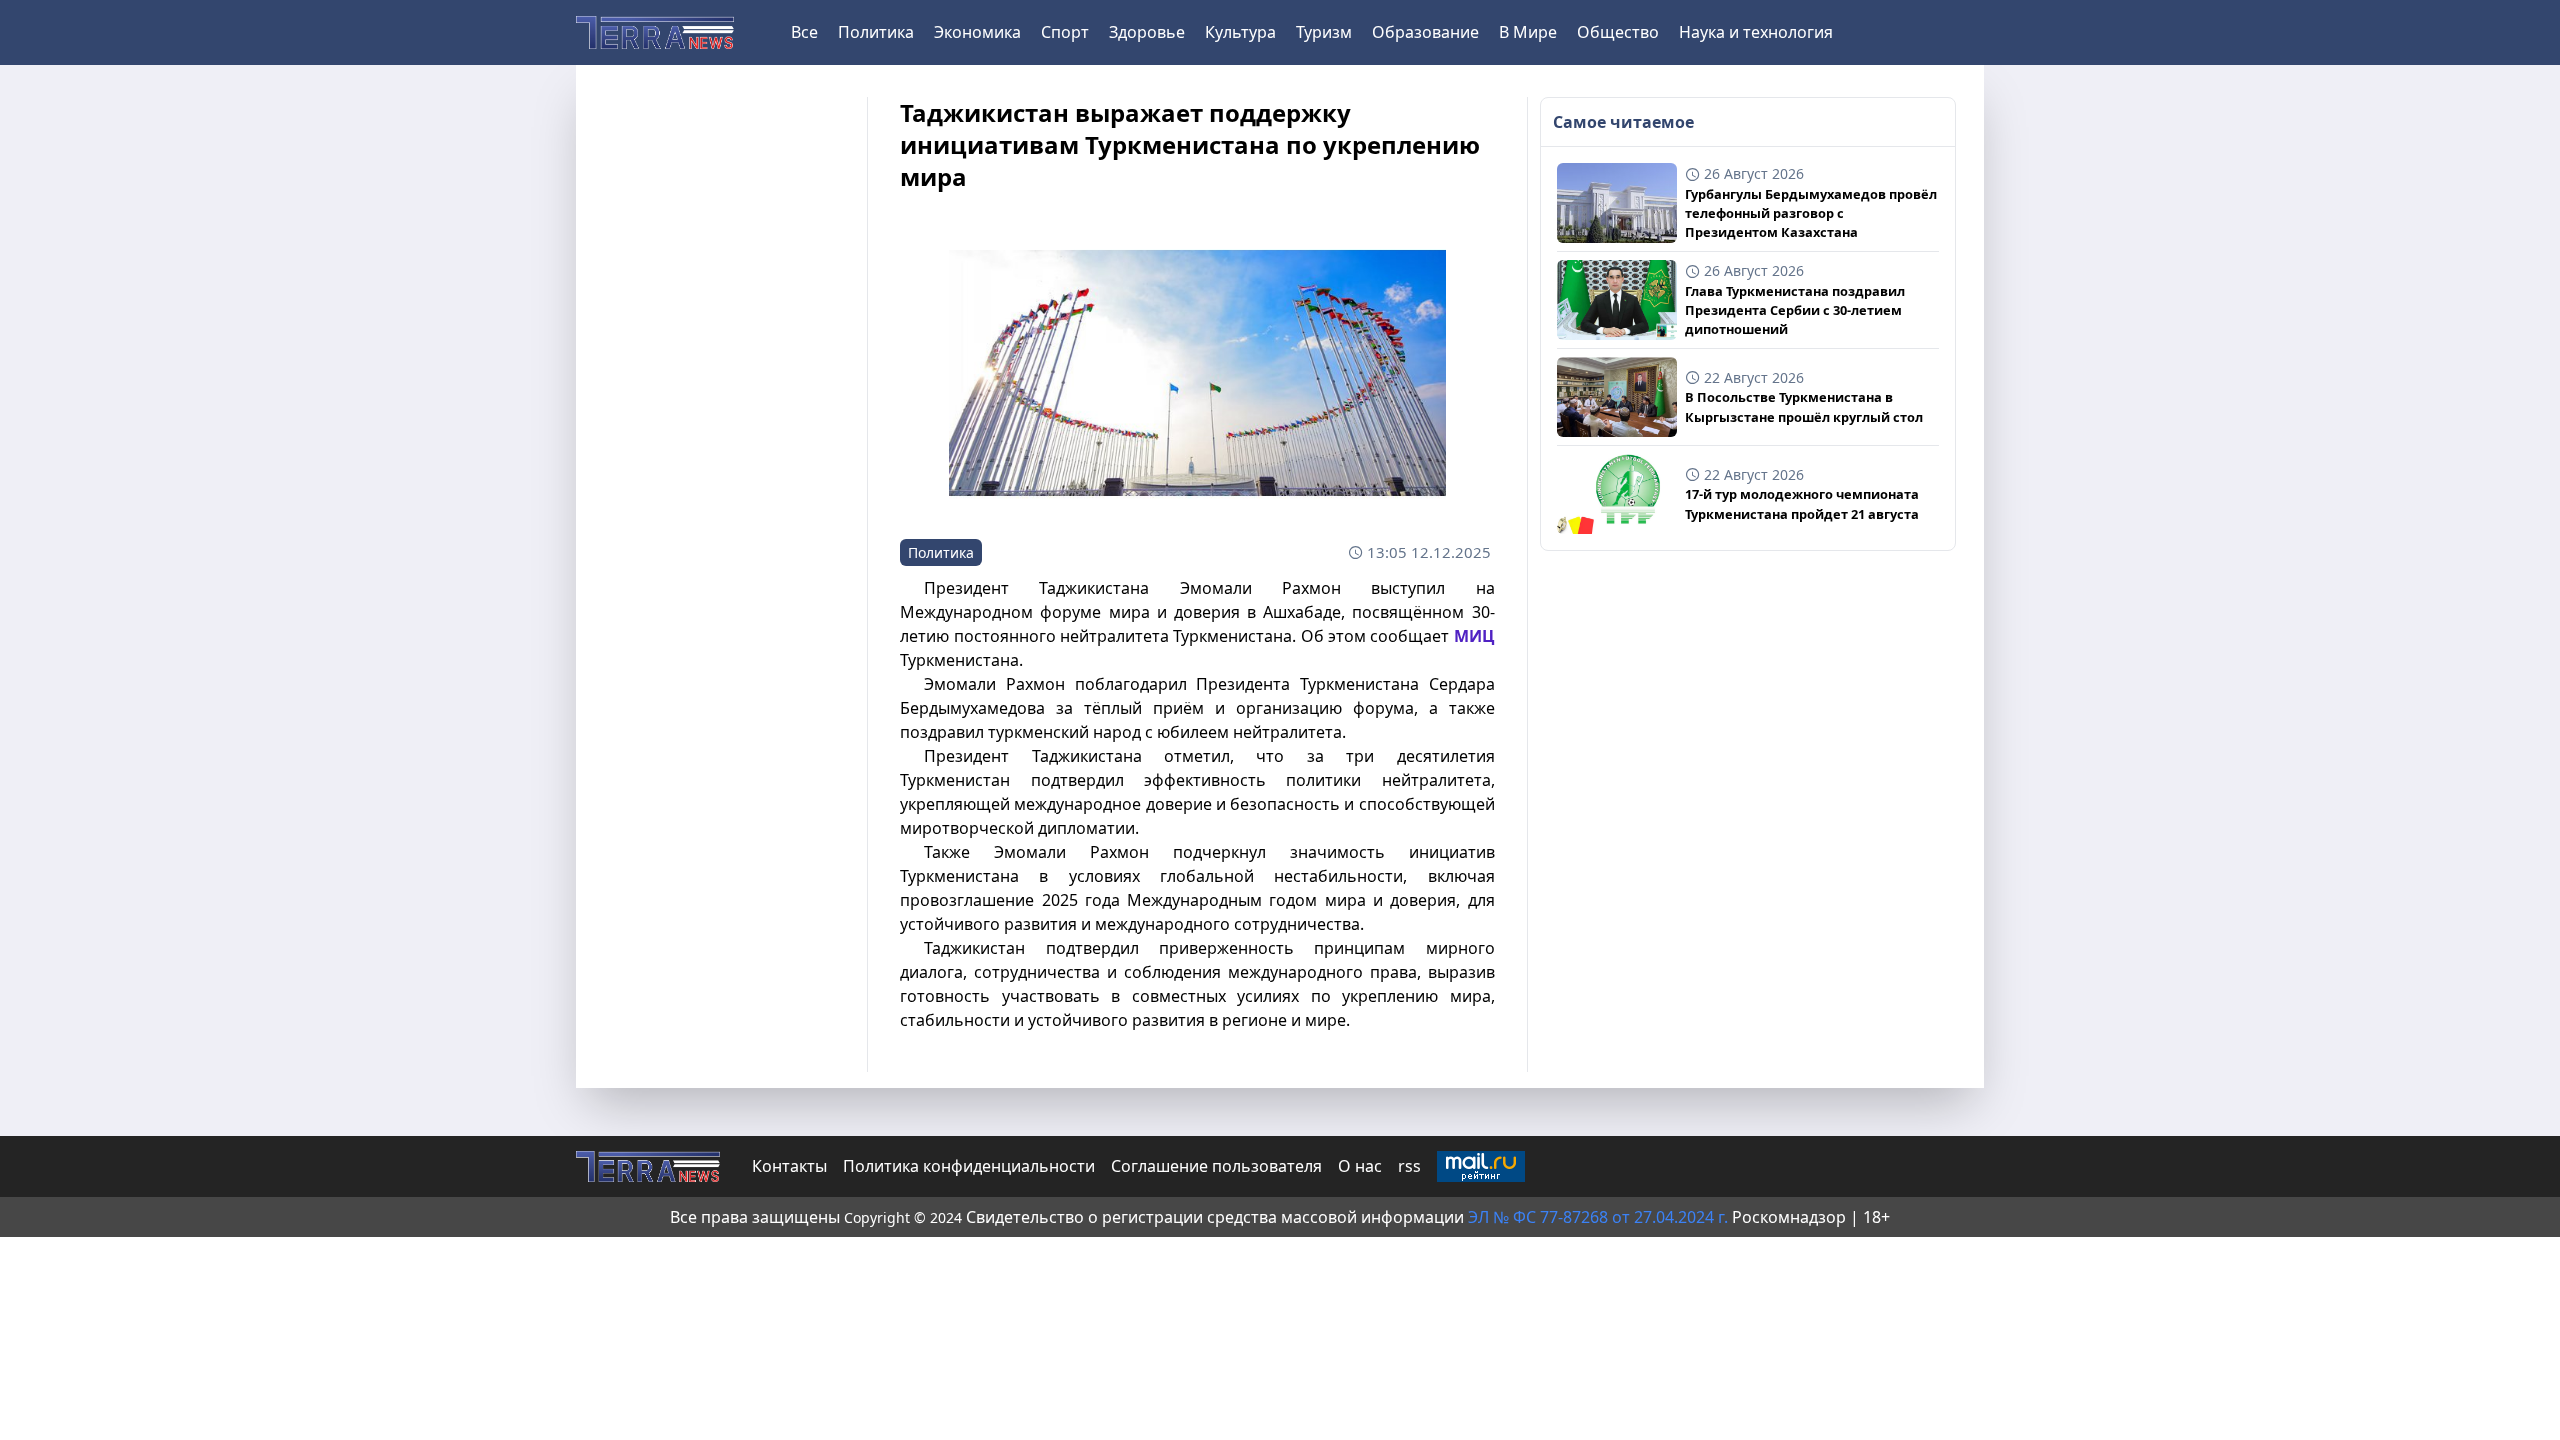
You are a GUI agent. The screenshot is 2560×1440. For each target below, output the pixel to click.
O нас (1360, 1166)
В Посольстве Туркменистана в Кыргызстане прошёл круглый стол (1804, 406)
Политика (876, 32)
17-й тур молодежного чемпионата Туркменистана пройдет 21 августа (1802, 503)
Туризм (1324, 32)
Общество (1618, 32)
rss (1409, 1166)
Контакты (789, 1166)
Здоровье (1147, 32)
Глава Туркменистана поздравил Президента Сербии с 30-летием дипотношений (1795, 310)
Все (804, 32)
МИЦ (1474, 636)
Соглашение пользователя (1216, 1166)
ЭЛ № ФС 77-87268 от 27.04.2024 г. (1600, 1217)
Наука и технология (1756, 32)
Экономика (977, 32)
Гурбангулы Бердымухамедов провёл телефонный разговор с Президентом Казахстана (1811, 213)
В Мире (1528, 32)
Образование (1425, 32)
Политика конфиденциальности (969, 1166)
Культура (1240, 32)
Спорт (1065, 32)
